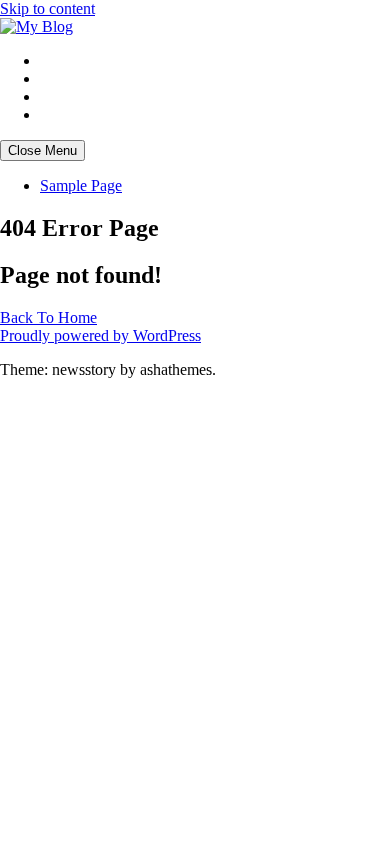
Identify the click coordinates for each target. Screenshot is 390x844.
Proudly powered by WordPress (100, 335)
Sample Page (81, 185)
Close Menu (42, 150)
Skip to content (47, 8)
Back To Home (48, 317)
